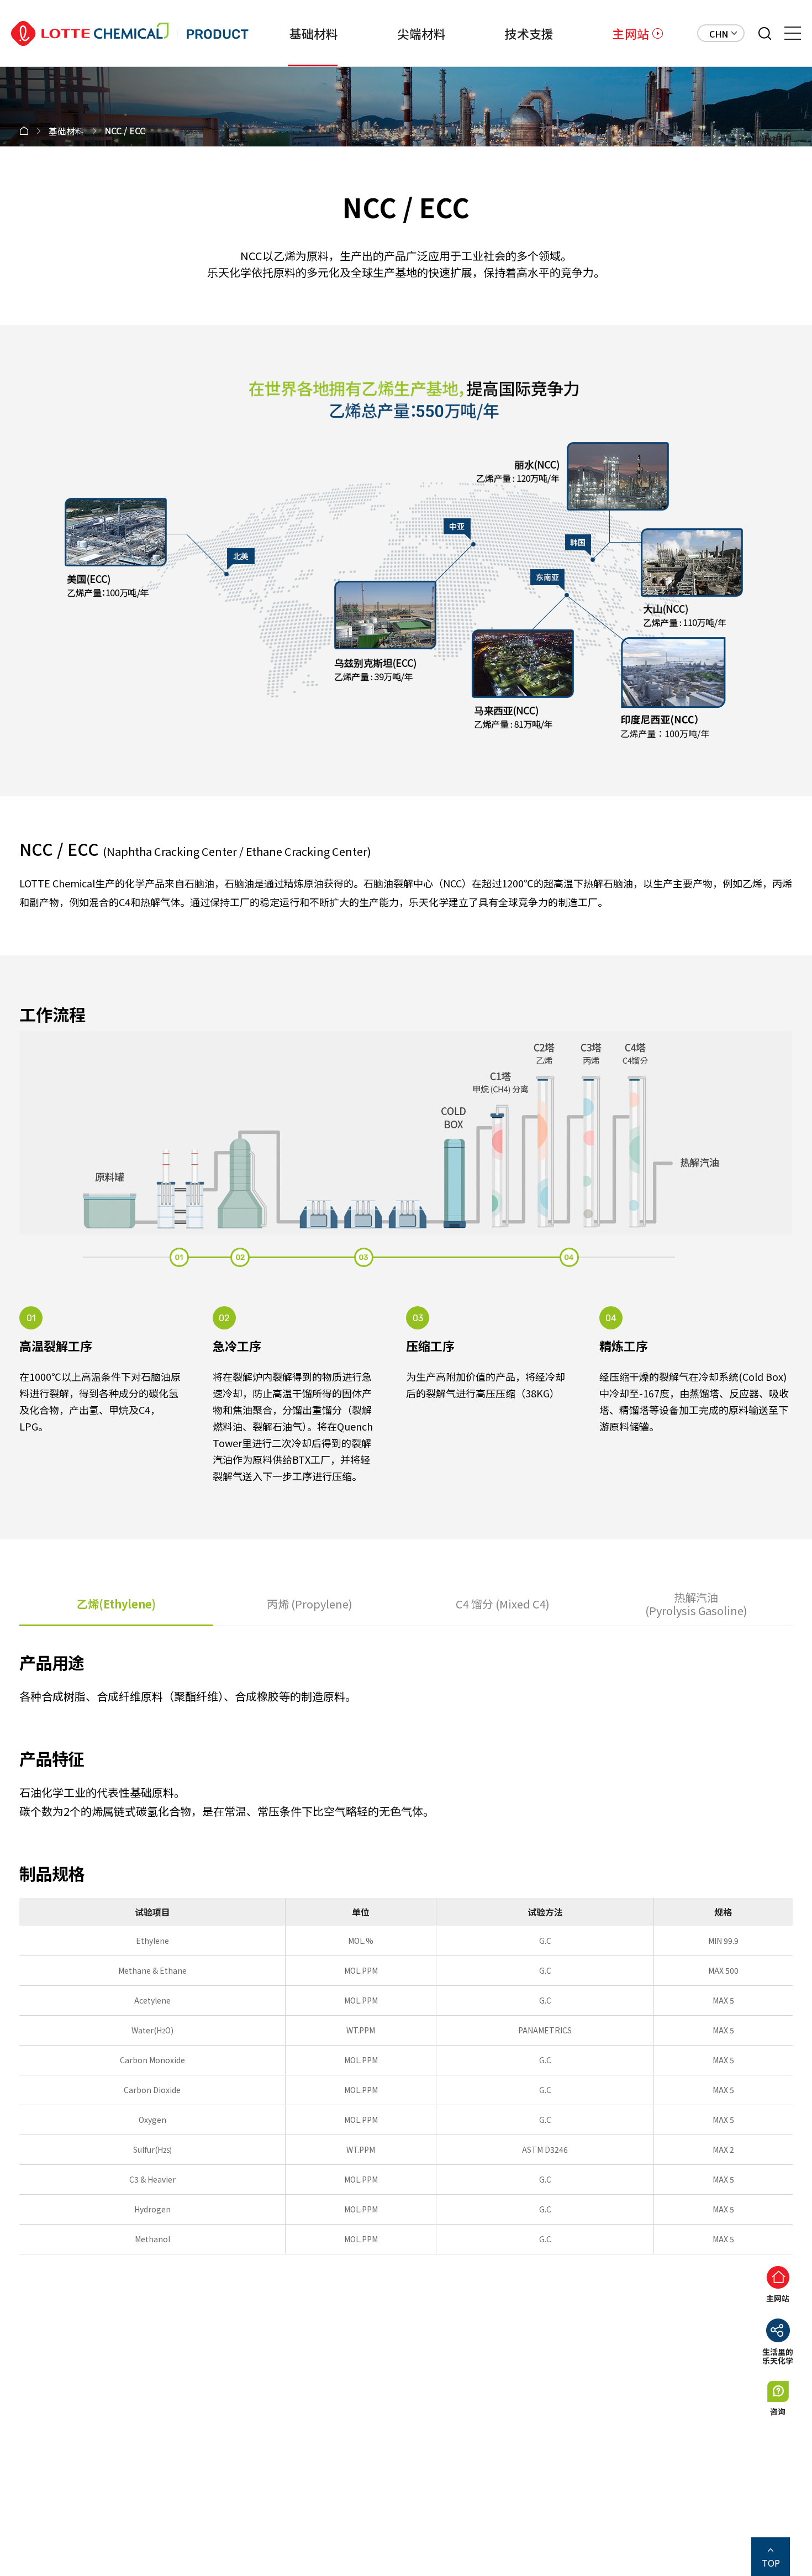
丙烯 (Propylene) (310, 1604)
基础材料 (314, 33)
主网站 (631, 33)
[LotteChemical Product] (130, 33)
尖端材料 (422, 33)
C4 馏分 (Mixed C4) (503, 1604)
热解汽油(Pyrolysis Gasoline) (696, 1604)
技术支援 (529, 33)
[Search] (765, 33)
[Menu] (793, 33)
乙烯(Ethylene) (116, 1604)
